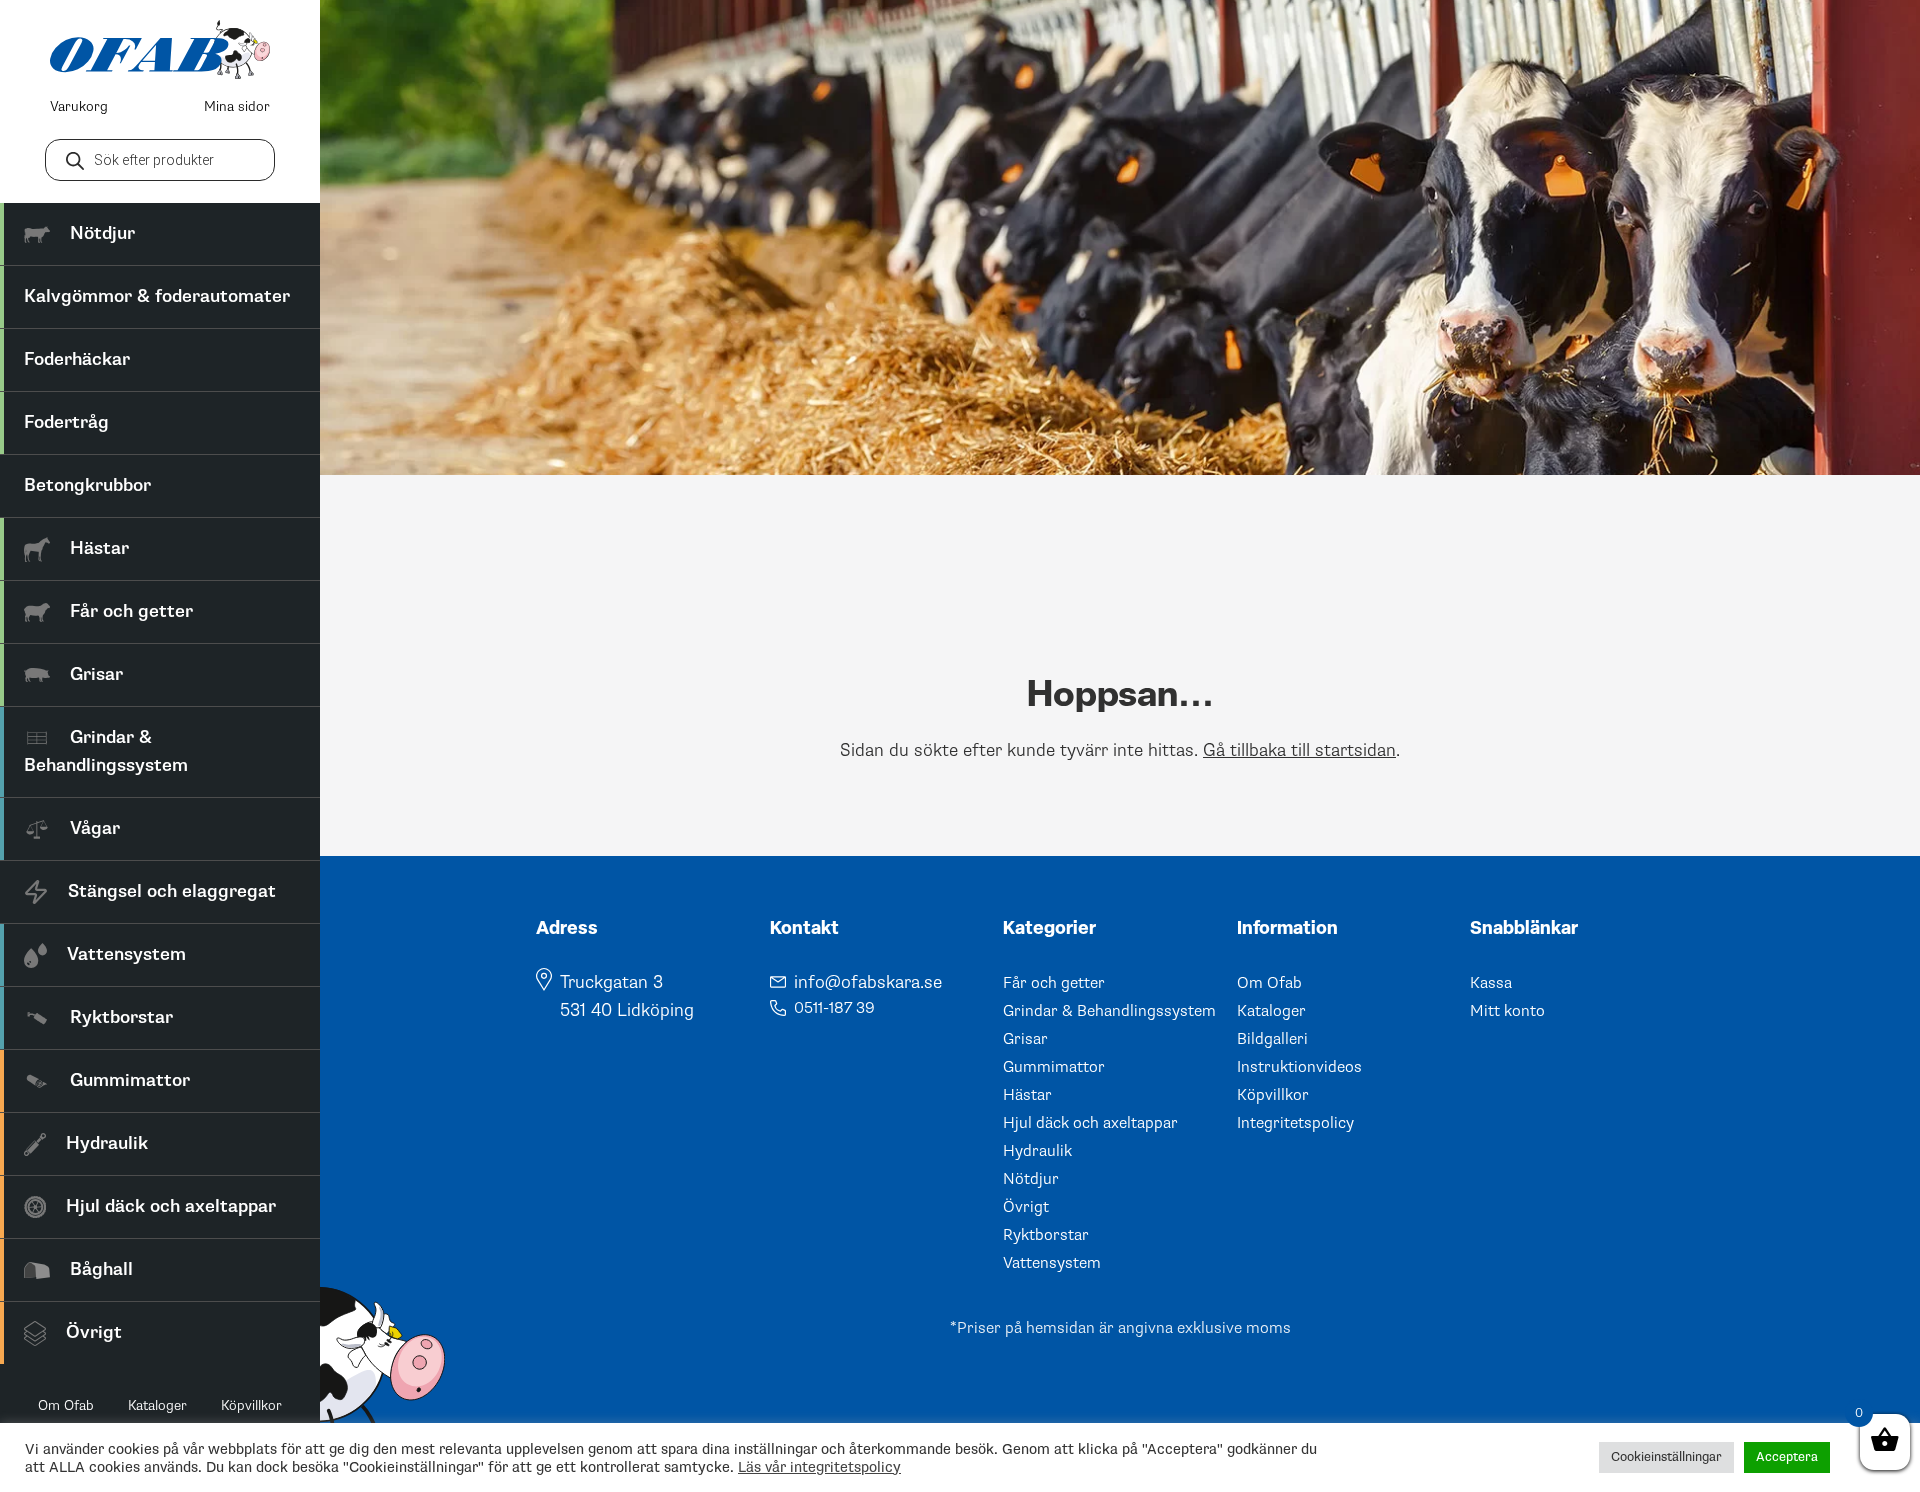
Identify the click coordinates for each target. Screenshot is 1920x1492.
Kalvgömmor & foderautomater (157, 296)
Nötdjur (1031, 1179)
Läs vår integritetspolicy (819, 1467)
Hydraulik (1037, 1151)
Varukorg (79, 106)
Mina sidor (237, 106)
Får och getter (1054, 983)
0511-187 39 (834, 1008)
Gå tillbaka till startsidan (1299, 750)
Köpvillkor (251, 1405)
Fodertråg (66, 422)
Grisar (1025, 1039)
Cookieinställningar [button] (1666, 1457)
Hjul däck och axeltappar (1090, 1123)
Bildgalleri (1272, 1039)
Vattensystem (1052, 1263)
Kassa (1491, 983)
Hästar (1027, 1095)
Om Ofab (66, 1405)
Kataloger (157, 1405)
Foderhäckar (77, 359)
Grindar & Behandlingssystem (1109, 1011)
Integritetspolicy (1295, 1123)
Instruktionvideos (1299, 1067)
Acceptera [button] (1787, 1457)
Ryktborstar (1046, 1235)
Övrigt (1026, 1207)
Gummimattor (1054, 1067)
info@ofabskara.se (868, 982)
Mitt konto (1507, 1011)
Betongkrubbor (87, 485)
